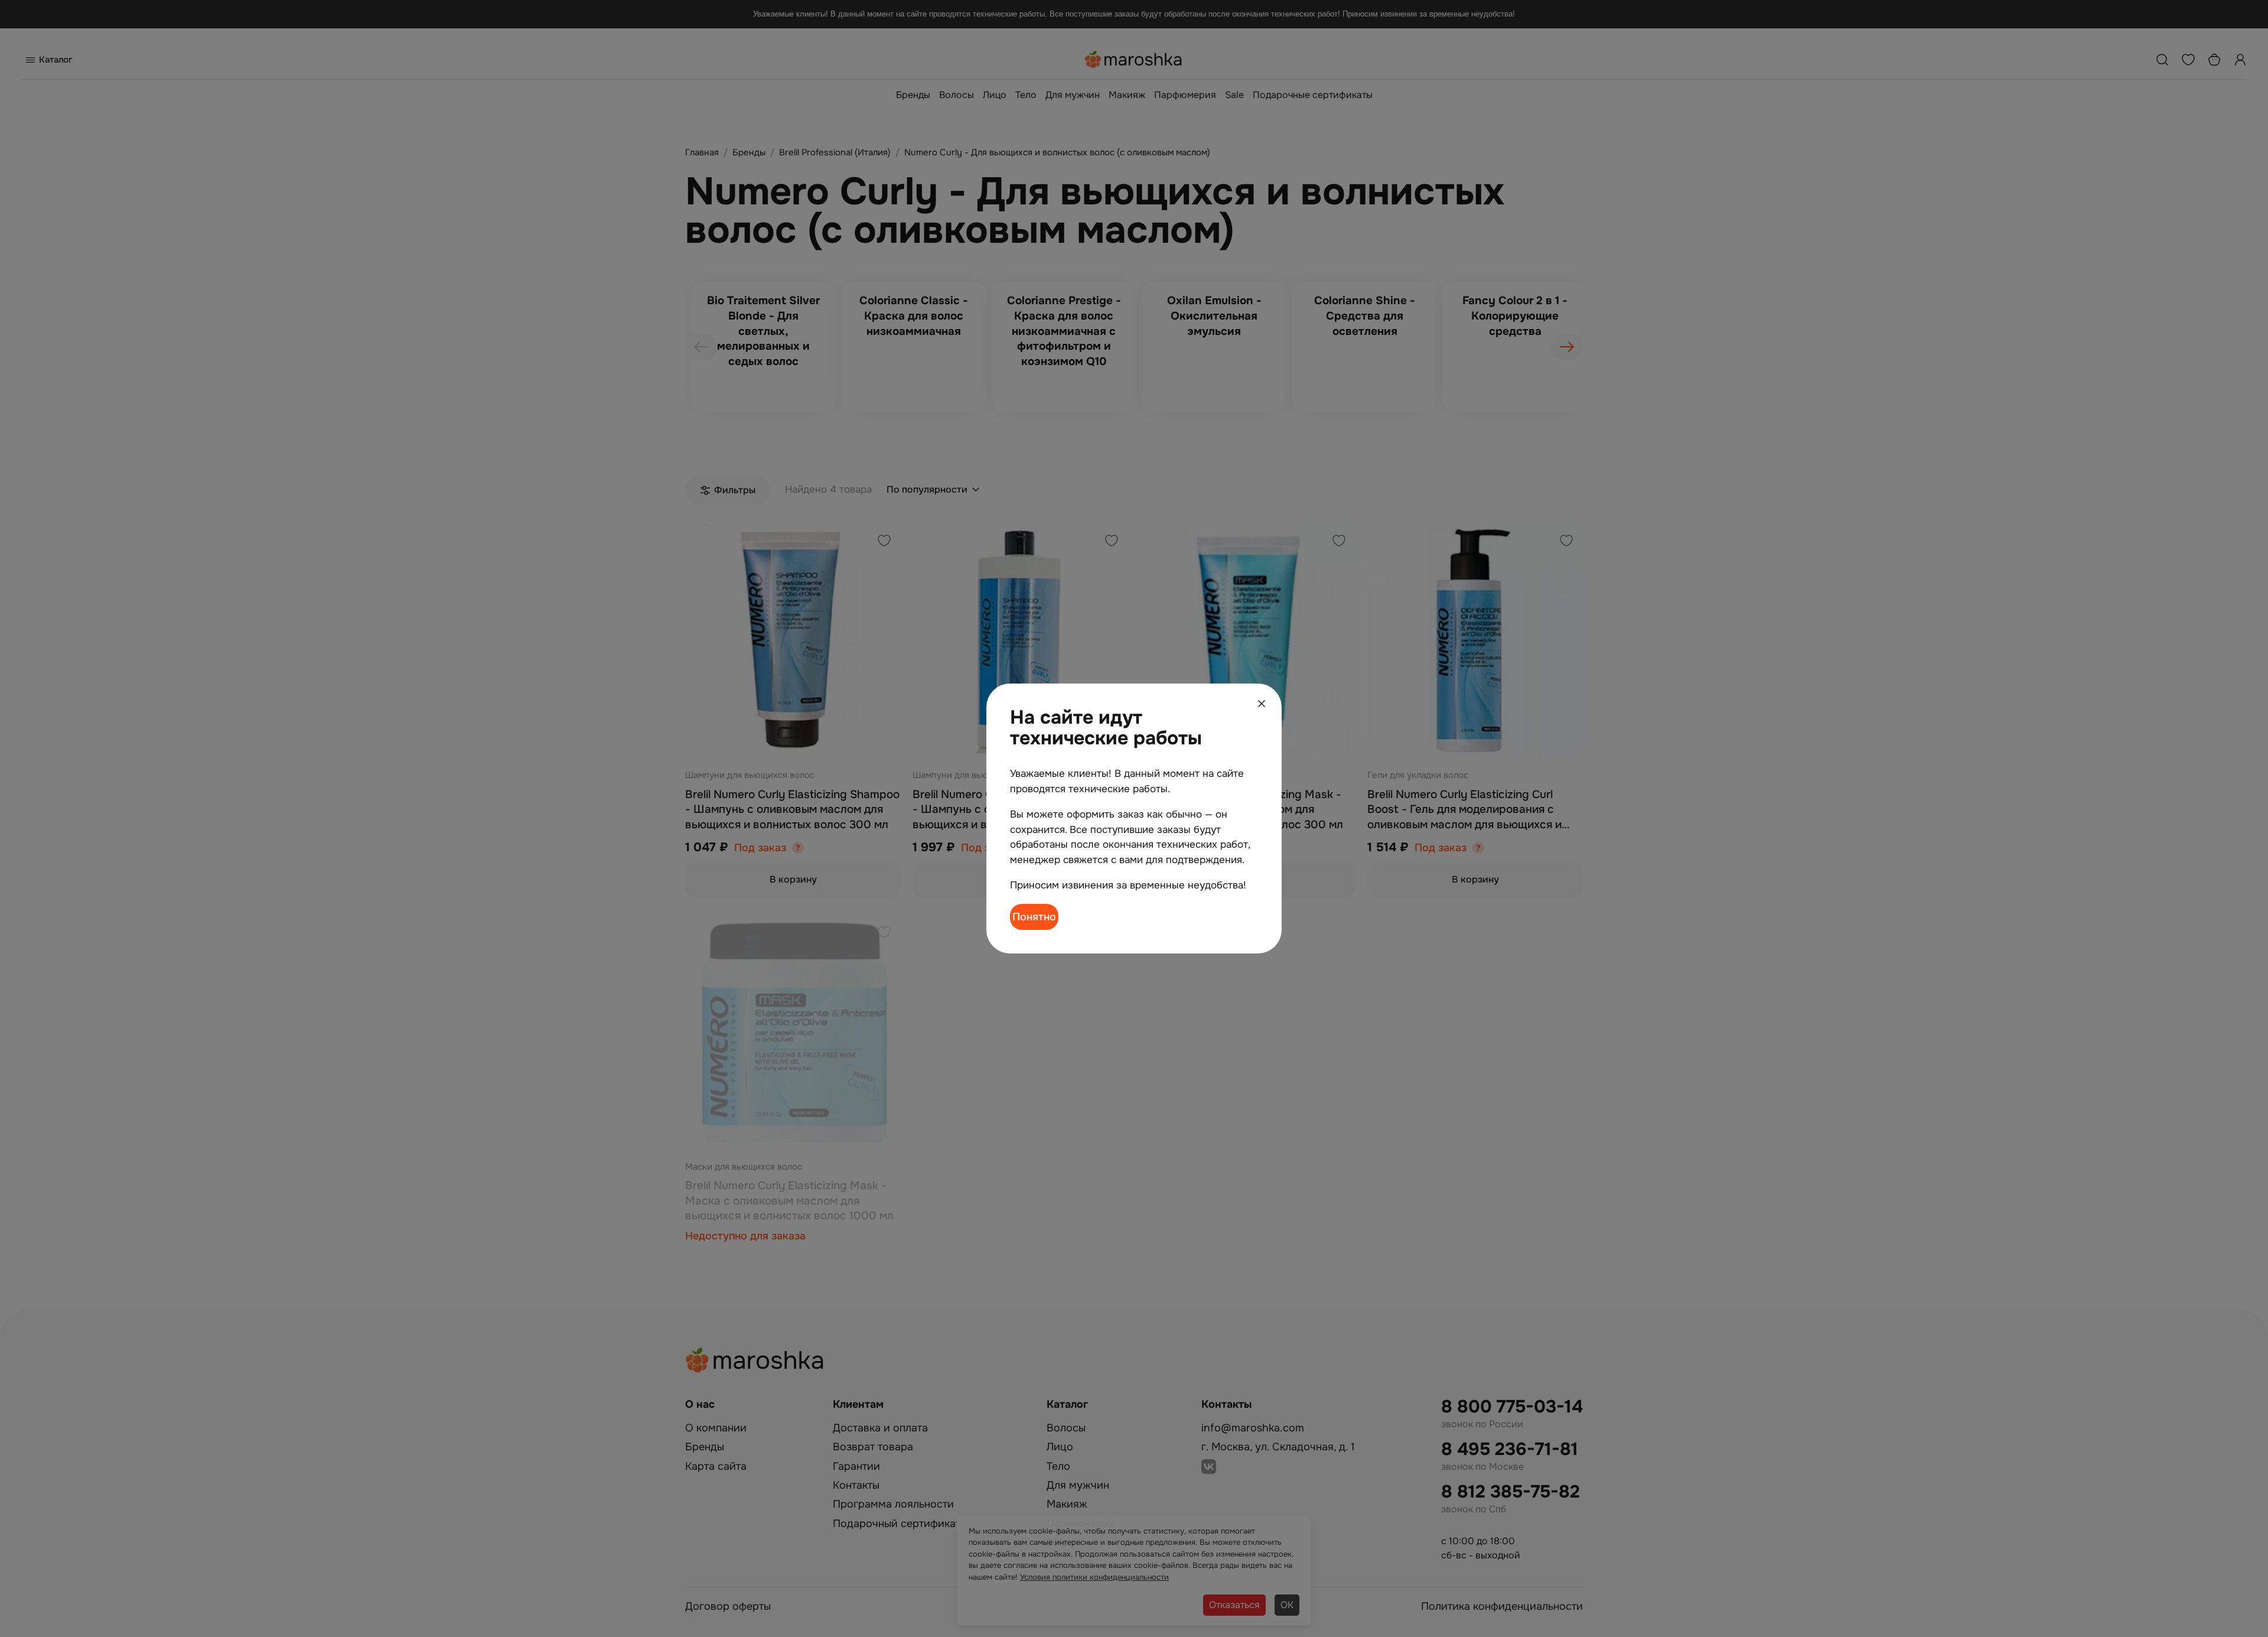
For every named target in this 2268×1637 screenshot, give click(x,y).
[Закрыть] (1262, 704)
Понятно (1034, 917)
